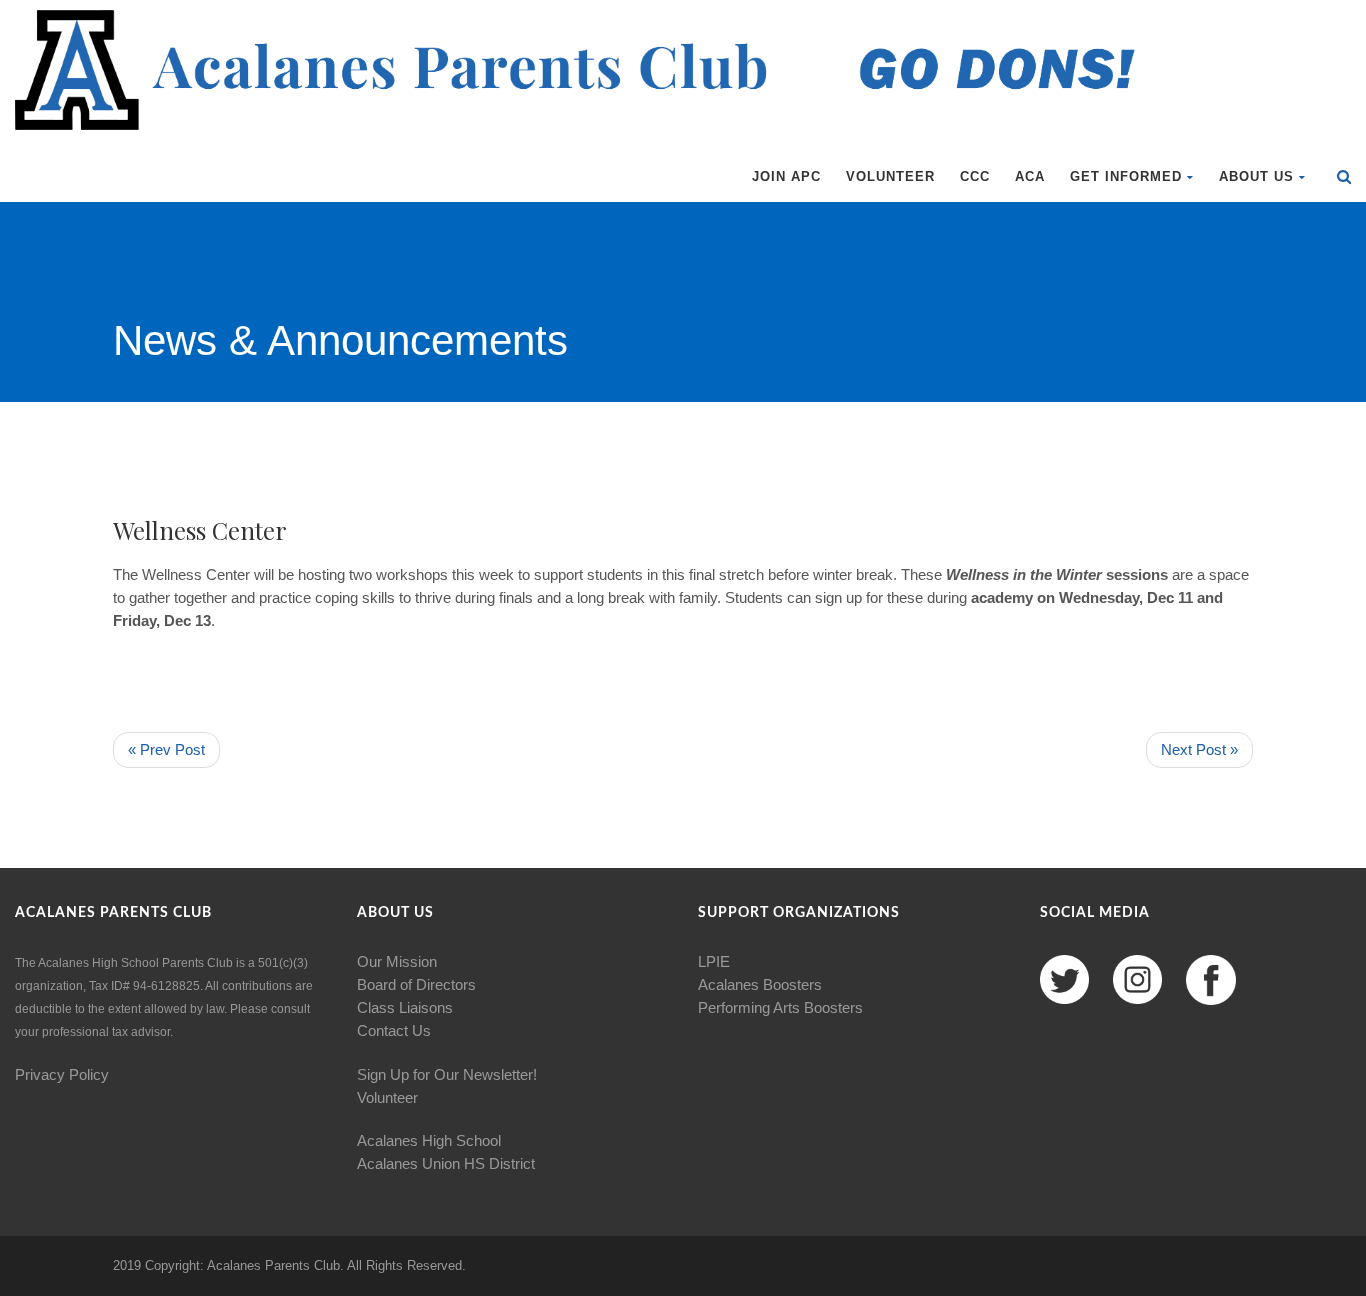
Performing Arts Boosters (780, 1007)
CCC (975, 176)
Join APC (786, 176)
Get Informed (1126, 176)
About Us (1256, 176)
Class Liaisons (405, 1007)
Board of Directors (416, 984)
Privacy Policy (62, 1074)
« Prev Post (166, 749)
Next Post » (1199, 749)
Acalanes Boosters (760, 984)
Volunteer (890, 176)
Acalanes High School (429, 1140)
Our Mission (397, 961)
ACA (1030, 176)
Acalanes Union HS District (446, 1163)
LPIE (714, 961)
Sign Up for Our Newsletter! (447, 1074)
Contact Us (394, 1030)
